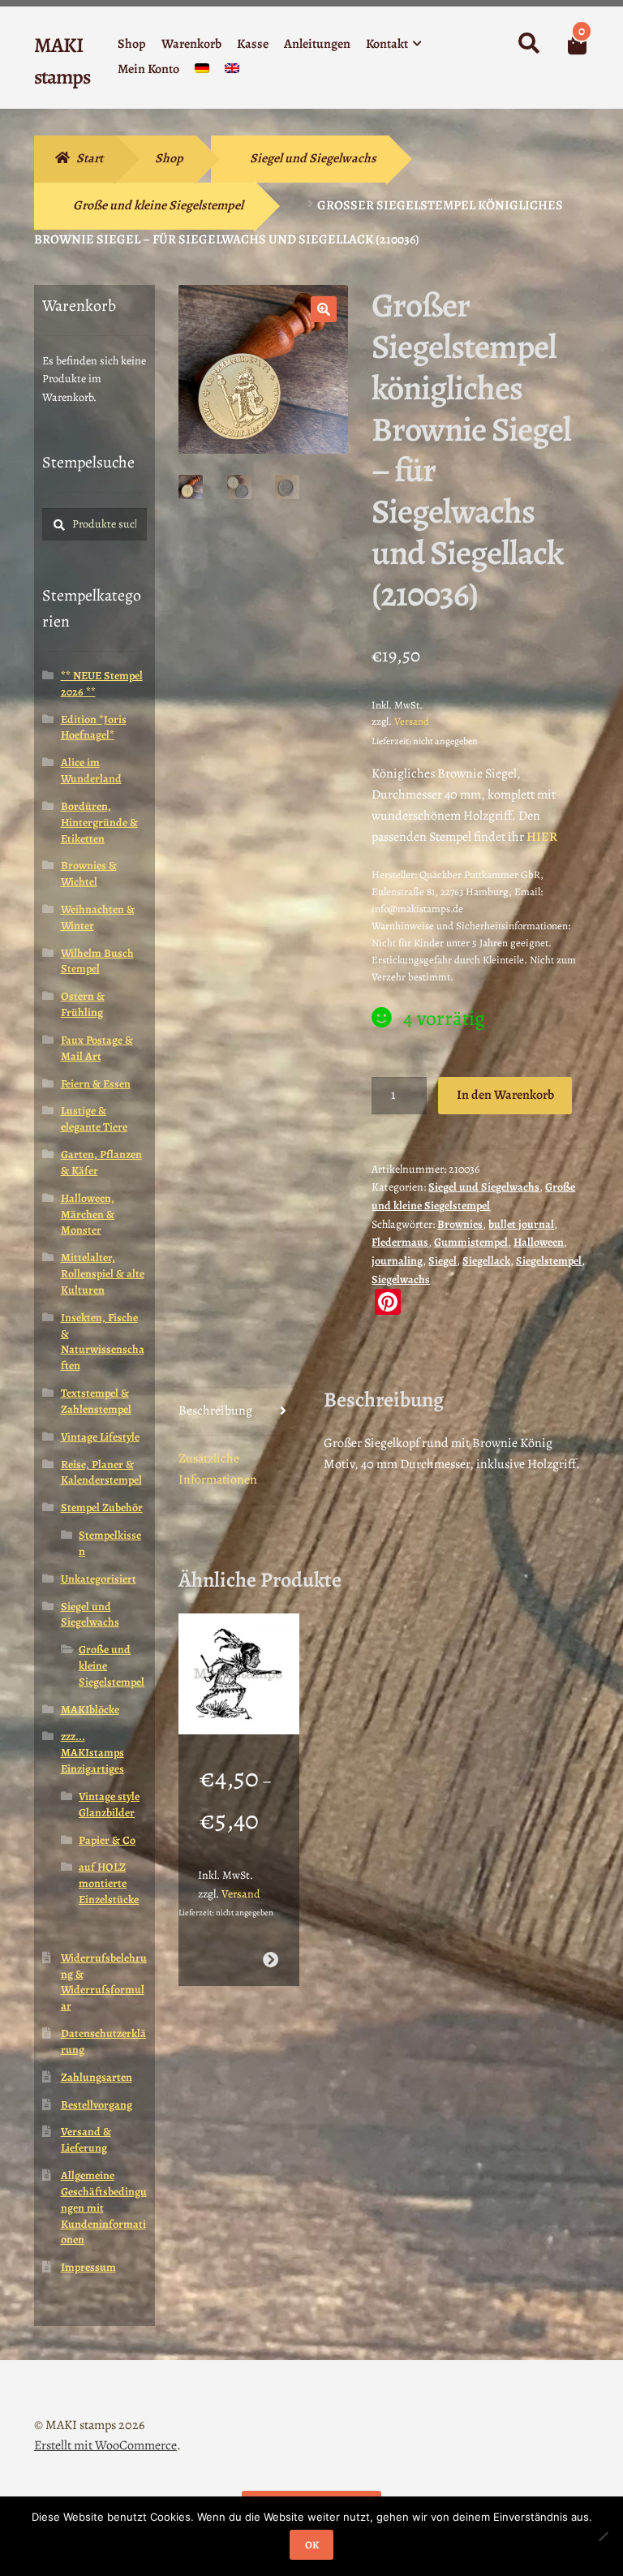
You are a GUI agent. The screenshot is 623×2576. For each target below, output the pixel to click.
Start (90, 158)
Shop (132, 44)
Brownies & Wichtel (89, 874)
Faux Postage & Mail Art (97, 1048)
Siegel (443, 1261)
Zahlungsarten (97, 2077)
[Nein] (603, 2536)
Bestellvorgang (97, 2105)
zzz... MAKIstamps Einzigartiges (92, 1753)
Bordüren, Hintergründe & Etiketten (99, 823)
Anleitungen (317, 44)
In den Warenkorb (505, 1095)
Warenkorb (191, 44)
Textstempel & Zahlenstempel (96, 1401)
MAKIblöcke (90, 1710)
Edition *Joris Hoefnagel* (94, 728)
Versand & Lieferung (86, 2140)
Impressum (88, 2267)
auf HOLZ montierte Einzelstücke (109, 1883)
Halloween (539, 1242)
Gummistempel (471, 1242)
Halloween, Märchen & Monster (88, 1215)
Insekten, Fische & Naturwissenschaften (103, 1342)
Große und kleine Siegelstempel (158, 205)
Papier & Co (107, 1840)
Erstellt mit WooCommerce (105, 2445)
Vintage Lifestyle (100, 1437)
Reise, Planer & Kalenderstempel (101, 1473)
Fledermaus (400, 1242)
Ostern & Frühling (83, 1004)
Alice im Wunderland (91, 771)
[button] (324, 309)
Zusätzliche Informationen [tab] (218, 1469)
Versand (412, 721)
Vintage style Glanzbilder (109, 1805)
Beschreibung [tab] (215, 1411)
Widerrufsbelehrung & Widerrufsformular (104, 1982)
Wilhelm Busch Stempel (97, 961)
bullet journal (521, 1224)
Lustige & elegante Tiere (94, 1119)
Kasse (253, 44)
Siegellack (486, 1261)
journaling (397, 1261)
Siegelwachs (401, 1279)
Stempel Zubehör (102, 1508)
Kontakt (387, 44)
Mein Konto (148, 69)
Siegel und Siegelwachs (313, 158)
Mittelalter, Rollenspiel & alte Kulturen (103, 1274)
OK (312, 2545)
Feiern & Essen (96, 1084)
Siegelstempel (549, 1261)
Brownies (460, 1224)
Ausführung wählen (271, 1960)
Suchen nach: (528, 44)
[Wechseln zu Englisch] (232, 72)
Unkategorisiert (99, 1579)
